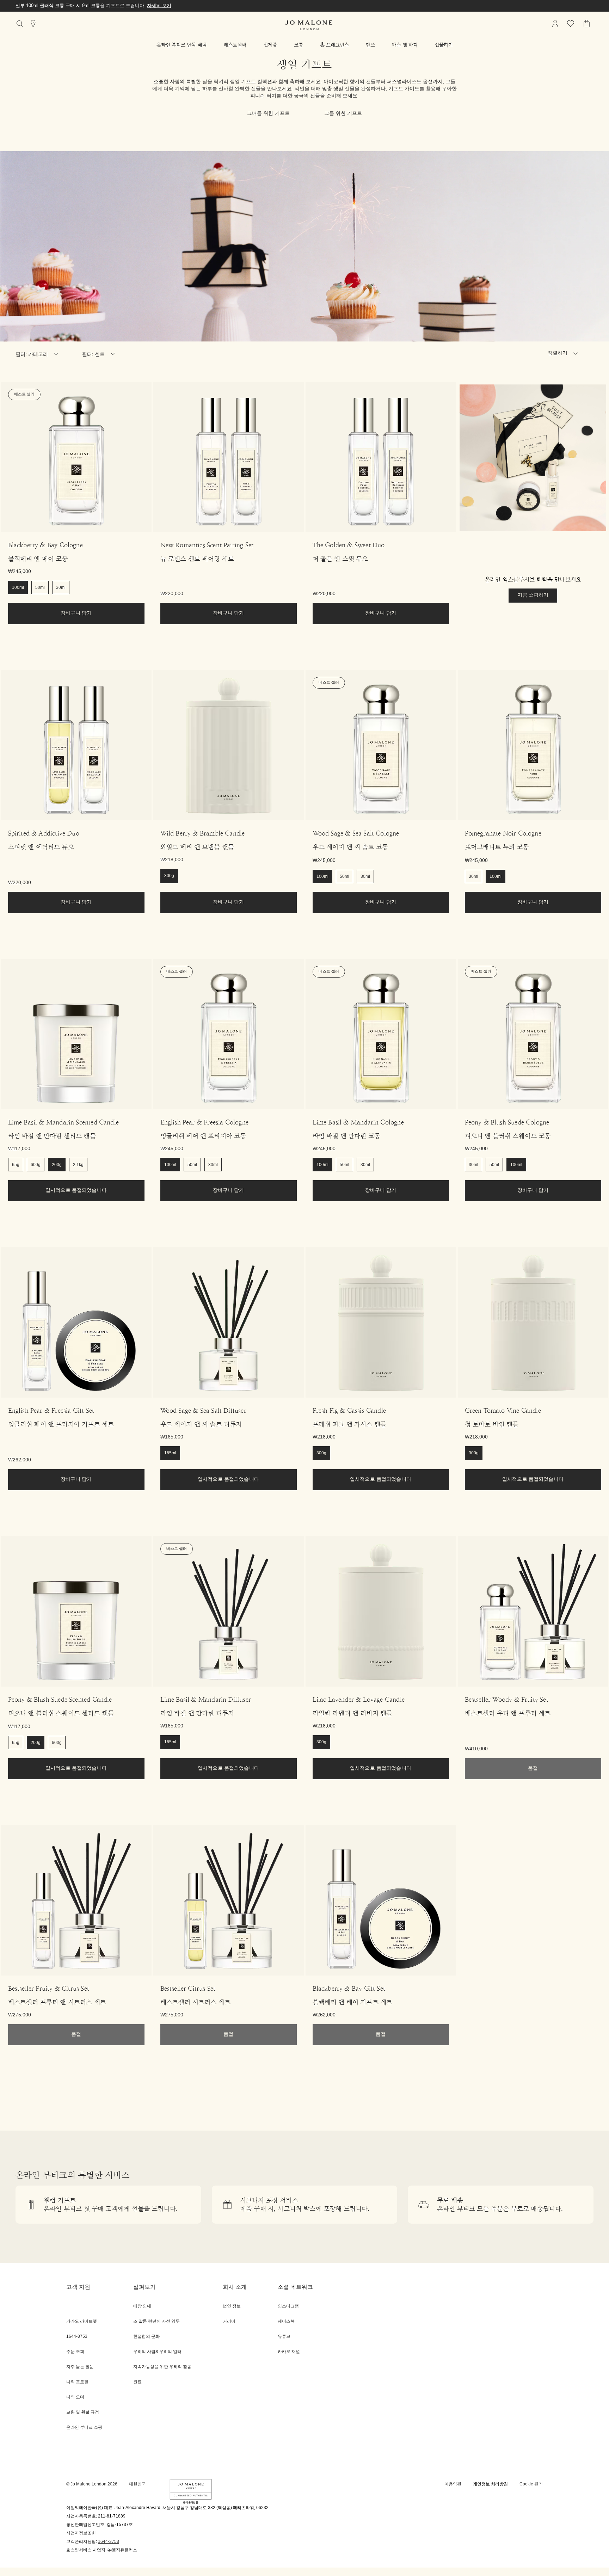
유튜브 (284, 2337)
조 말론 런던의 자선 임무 (156, 2321)
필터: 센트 (94, 355)
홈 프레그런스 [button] (334, 45)
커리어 (229, 2321)
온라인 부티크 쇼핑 (84, 2427)
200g (57, 1165)
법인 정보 (232, 2306)
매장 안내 (142, 2306)
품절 (533, 1768)
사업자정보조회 (81, 2533)
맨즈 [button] (370, 45)
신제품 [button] (270, 45)
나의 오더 (75, 2397)
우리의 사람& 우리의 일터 (157, 2352)
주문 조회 (75, 2352)
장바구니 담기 (76, 613)
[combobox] (566, 355)
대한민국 (137, 2484)
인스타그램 (288, 2306)
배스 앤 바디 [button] (405, 45)
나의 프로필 (77, 2382)
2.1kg (78, 1165)
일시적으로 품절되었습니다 (76, 1191)
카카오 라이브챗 (82, 2321)
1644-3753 (109, 2542)
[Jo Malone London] (309, 25)
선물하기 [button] (444, 45)
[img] (555, 24)
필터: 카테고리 (32, 355)
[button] (182, 45)
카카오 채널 (289, 2352)
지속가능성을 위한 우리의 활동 (162, 2367)
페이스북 (286, 2321)
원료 (137, 2382)
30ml (61, 588)
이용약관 (453, 2484)
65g (16, 1165)
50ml (40, 588)
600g (36, 1165)
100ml (18, 588)
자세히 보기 (183, 6)
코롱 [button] (299, 45)
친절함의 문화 (146, 2337)
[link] (76, 457)
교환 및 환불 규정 (83, 2412)
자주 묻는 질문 (80, 2367)
